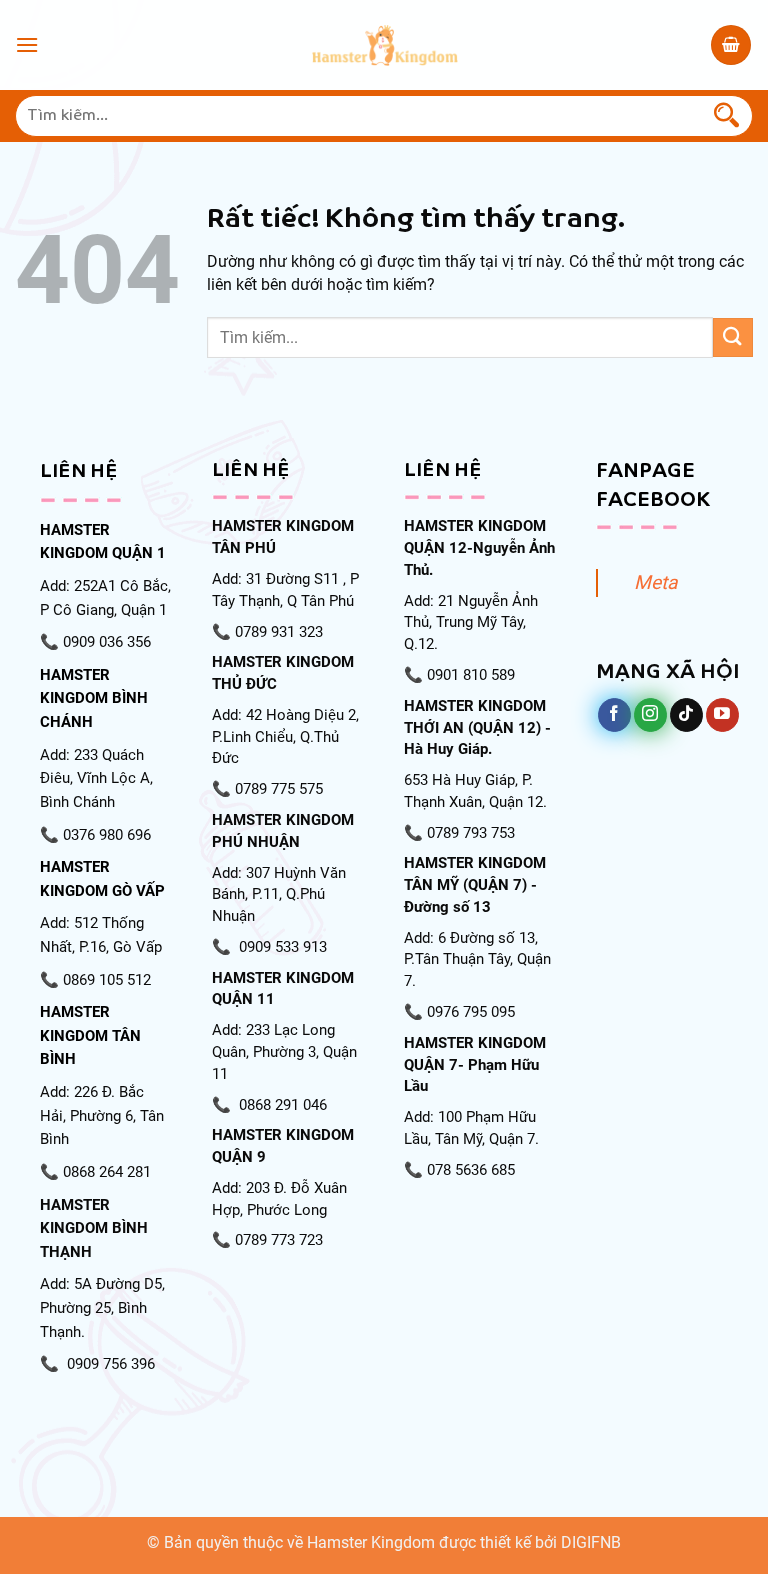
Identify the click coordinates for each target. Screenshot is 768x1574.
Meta (655, 582)
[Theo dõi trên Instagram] (650, 715)
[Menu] (27, 44)
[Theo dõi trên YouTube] (722, 715)
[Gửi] (727, 116)
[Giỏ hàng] (731, 45)
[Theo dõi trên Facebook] (614, 715)
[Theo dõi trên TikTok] (686, 715)
